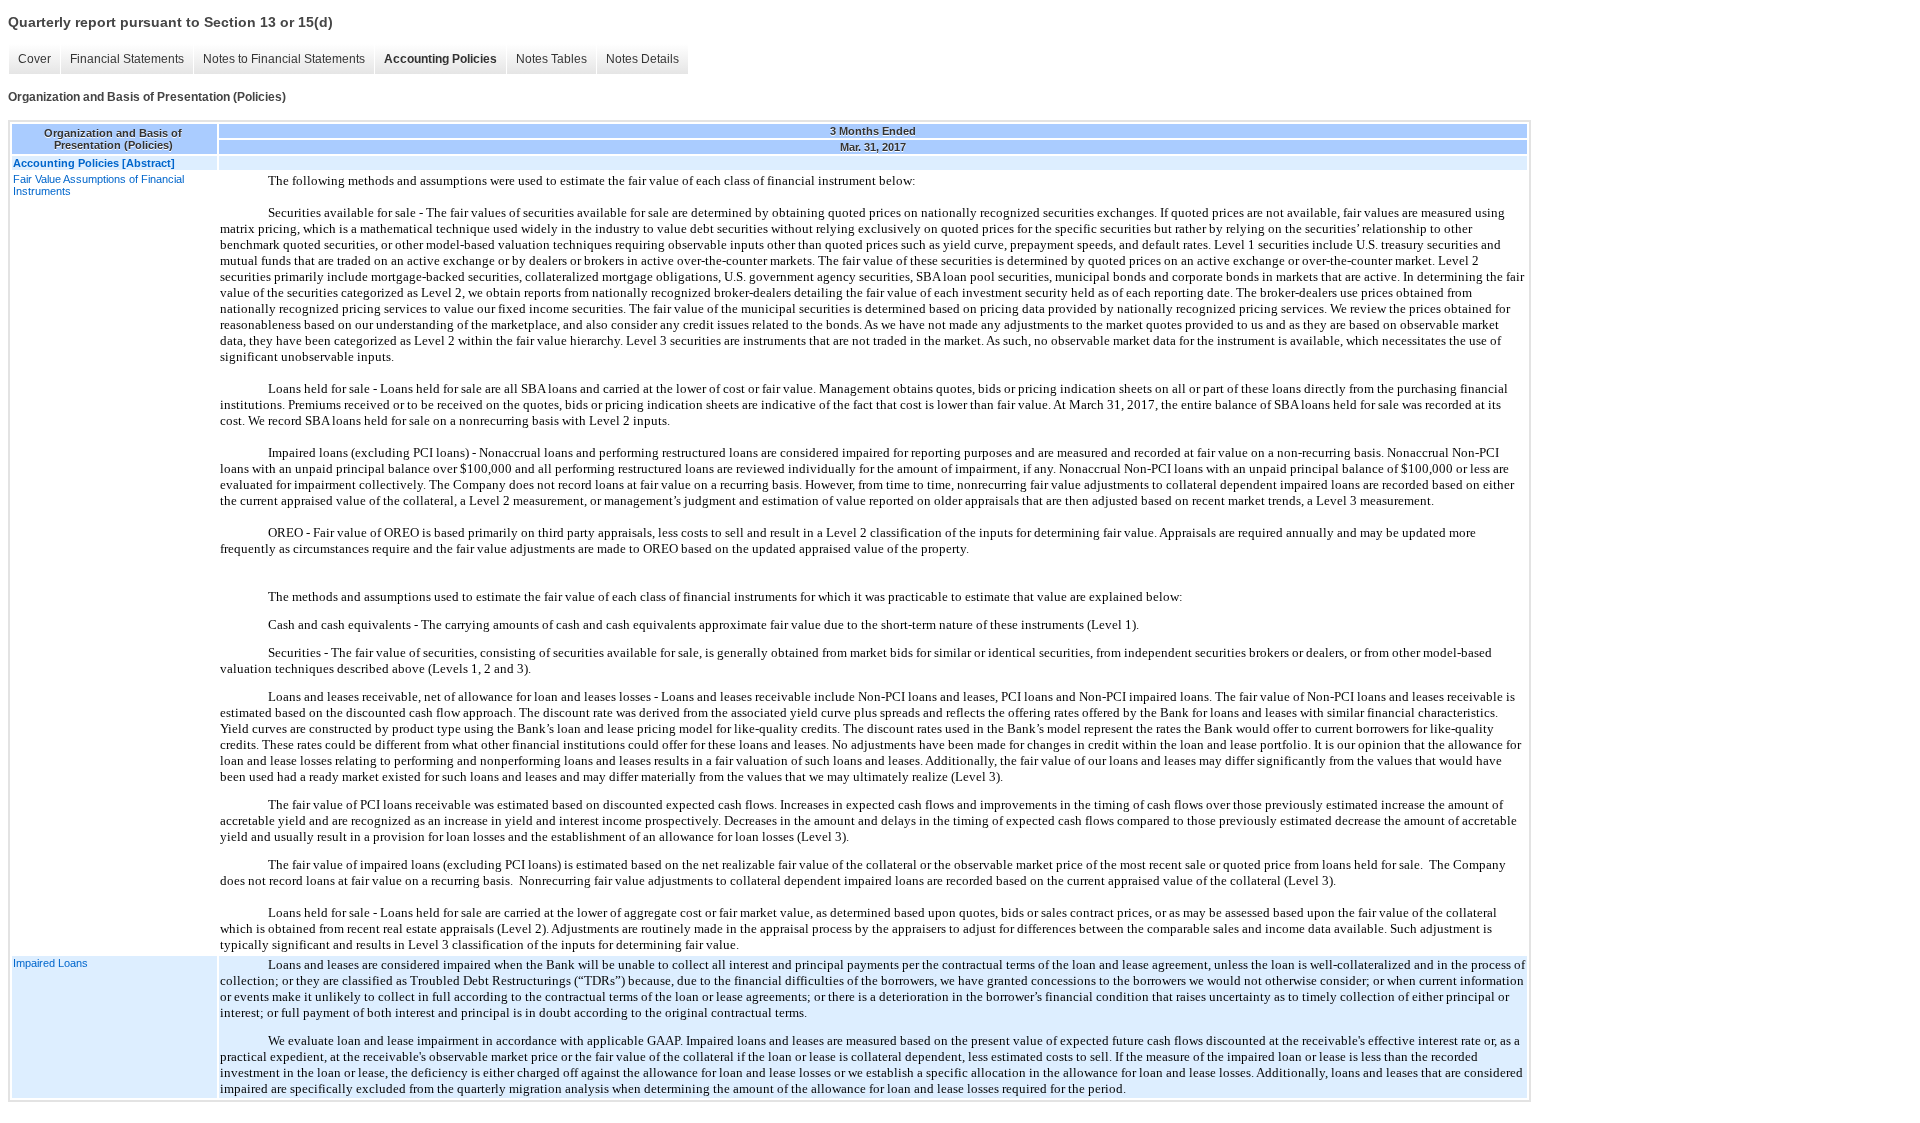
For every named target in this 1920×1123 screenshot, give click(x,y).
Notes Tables (551, 59)
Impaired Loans (50, 963)
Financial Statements (127, 59)
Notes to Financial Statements (284, 59)
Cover (34, 59)
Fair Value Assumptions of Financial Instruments (98, 185)
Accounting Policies (440, 59)
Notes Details (642, 59)
